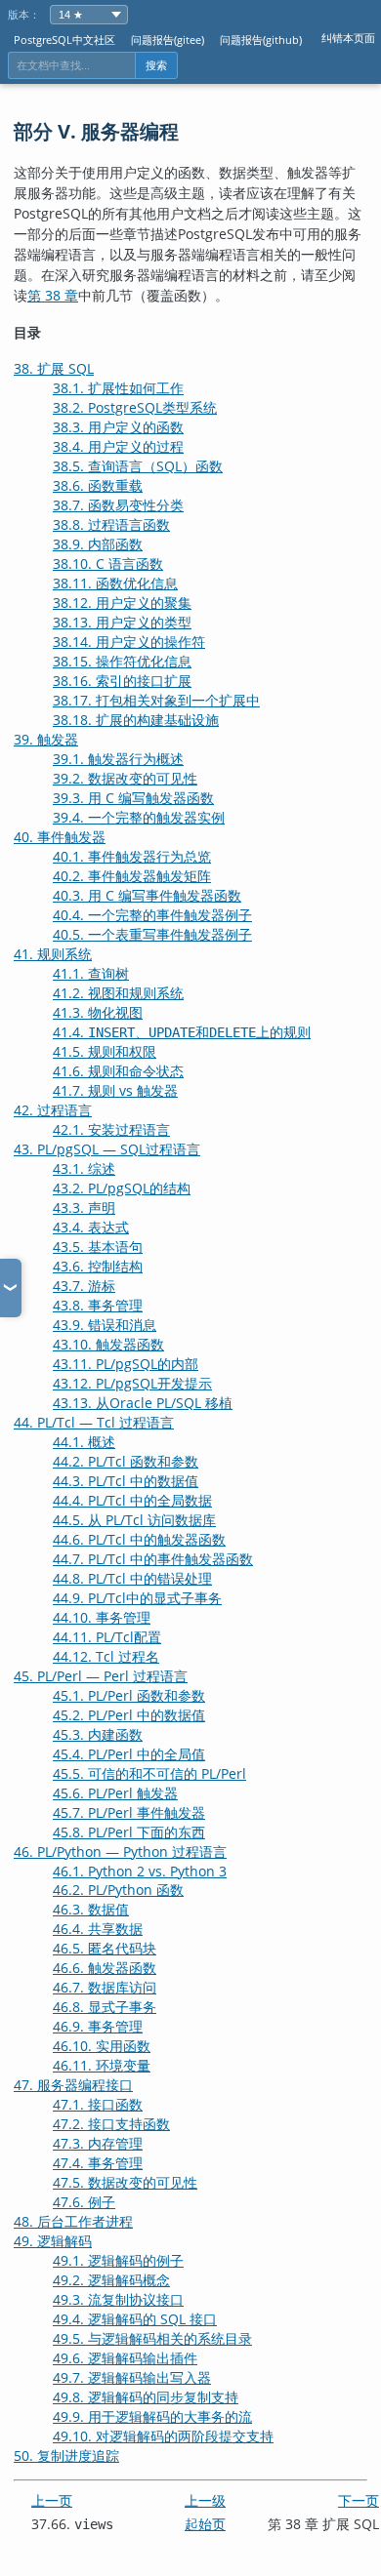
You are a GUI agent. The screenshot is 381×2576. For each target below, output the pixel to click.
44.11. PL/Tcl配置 (107, 1637)
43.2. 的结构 (122, 1188)
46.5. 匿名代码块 (105, 1948)
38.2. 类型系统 (135, 407)
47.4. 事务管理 (98, 2163)
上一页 (52, 2500)
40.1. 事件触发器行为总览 (132, 856)
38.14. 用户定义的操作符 (129, 642)
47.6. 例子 (84, 2202)
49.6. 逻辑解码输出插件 (125, 2358)
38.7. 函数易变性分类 (118, 505)
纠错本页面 (348, 38)
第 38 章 (53, 295)
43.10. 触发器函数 (108, 1344)
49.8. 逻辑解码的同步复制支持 (146, 2397)
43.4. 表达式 (91, 1227)
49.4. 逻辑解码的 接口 (135, 2319)
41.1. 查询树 (91, 973)
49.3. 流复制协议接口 (118, 2299)
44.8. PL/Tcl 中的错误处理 (132, 1578)
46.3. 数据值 (91, 1909)
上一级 (205, 2500)
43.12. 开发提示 (132, 1383)
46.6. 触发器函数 (105, 1968)
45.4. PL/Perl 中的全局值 (129, 1754)
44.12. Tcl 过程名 (106, 1656)
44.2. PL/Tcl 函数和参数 (126, 1461)
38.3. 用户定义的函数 (118, 427)
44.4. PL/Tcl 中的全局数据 (132, 1500)
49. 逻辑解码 (53, 2241)
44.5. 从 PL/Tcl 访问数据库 (134, 1520)
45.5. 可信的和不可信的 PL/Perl (149, 1773)
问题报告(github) (261, 40)
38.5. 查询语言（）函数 (138, 466)
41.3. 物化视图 (98, 1012)
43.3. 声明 (84, 1207)
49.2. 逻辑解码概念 (111, 2280)
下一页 (359, 2500)
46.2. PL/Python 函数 (118, 1890)
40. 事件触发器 (60, 837)
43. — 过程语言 (107, 1149)
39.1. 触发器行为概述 (118, 759)
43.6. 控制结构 (98, 1266)
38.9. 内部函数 (98, 544)
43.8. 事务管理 (98, 1305)
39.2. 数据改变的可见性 (125, 778)
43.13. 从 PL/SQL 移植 (143, 1403)
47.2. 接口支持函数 (111, 2124)
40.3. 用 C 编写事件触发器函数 (147, 895)
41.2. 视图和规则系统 (118, 993)
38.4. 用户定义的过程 (118, 446)
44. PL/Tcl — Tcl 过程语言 (94, 1422)
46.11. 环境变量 (102, 2065)
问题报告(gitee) (168, 40)
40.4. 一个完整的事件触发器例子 (152, 915)
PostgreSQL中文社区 (64, 40)
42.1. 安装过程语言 (111, 1129)
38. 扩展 (54, 368)
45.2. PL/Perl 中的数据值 (129, 1715)
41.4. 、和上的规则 (182, 1032)
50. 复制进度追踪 (66, 2455)
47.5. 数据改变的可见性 (125, 2182)
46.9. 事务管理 (98, 2026)
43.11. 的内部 (126, 1364)
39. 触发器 (46, 739)
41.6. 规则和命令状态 (118, 1071)
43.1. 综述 (84, 1168)
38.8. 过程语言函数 (111, 524)
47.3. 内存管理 (98, 2143)
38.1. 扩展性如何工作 (118, 388)
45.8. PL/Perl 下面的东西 (129, 1832)
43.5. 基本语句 (98, 1247)
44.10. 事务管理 (102, 1617)
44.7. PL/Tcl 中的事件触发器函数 (153, 1559)
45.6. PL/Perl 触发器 (115, 1793)
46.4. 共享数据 (98, 1929)
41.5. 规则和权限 (105, 1051)
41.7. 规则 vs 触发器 (115, 1090)
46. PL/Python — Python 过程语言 (120, 1851)
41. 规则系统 (53, 954)
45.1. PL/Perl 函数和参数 (129, 1695)
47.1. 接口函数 (98, 2104)
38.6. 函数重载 (98, 485)
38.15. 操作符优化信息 (122, 661)
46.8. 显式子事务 (105, 2007)
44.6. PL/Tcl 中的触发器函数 (139, 1539)
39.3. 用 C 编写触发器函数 (133, 798)
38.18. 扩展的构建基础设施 (136, 720)
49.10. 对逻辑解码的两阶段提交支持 (163, 2436)
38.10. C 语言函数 (108, 563)
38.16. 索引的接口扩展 (122, 681)
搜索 (156, 65)
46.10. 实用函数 (102, 2046)
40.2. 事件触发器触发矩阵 (132, 876)
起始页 (205, 2524)
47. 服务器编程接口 (73, 2085)
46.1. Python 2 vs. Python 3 (140, 1871)
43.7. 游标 (84, 1286)
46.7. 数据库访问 (105, 1987)
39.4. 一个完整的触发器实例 (139, 817)
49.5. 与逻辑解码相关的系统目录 (152, 2338)
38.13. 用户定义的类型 (122, 622)
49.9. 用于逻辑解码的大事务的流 (152, 2416)
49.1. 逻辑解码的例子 (118, 2260)
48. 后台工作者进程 (73, 2221)
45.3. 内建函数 (98, 1734)
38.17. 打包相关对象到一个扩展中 (156, 700)
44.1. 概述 (84, 1442)
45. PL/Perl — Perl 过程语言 (101, 1676)
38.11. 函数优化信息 (115, 583)
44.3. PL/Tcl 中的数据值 (126, 1481)
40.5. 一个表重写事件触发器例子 (152, 934)
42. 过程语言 (53, 1110)
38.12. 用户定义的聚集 (122, 603)
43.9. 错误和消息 (105, 1325)
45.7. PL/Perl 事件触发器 (129, 1812)
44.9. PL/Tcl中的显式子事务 (137, 1598)
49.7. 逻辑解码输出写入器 (132, 2377)
